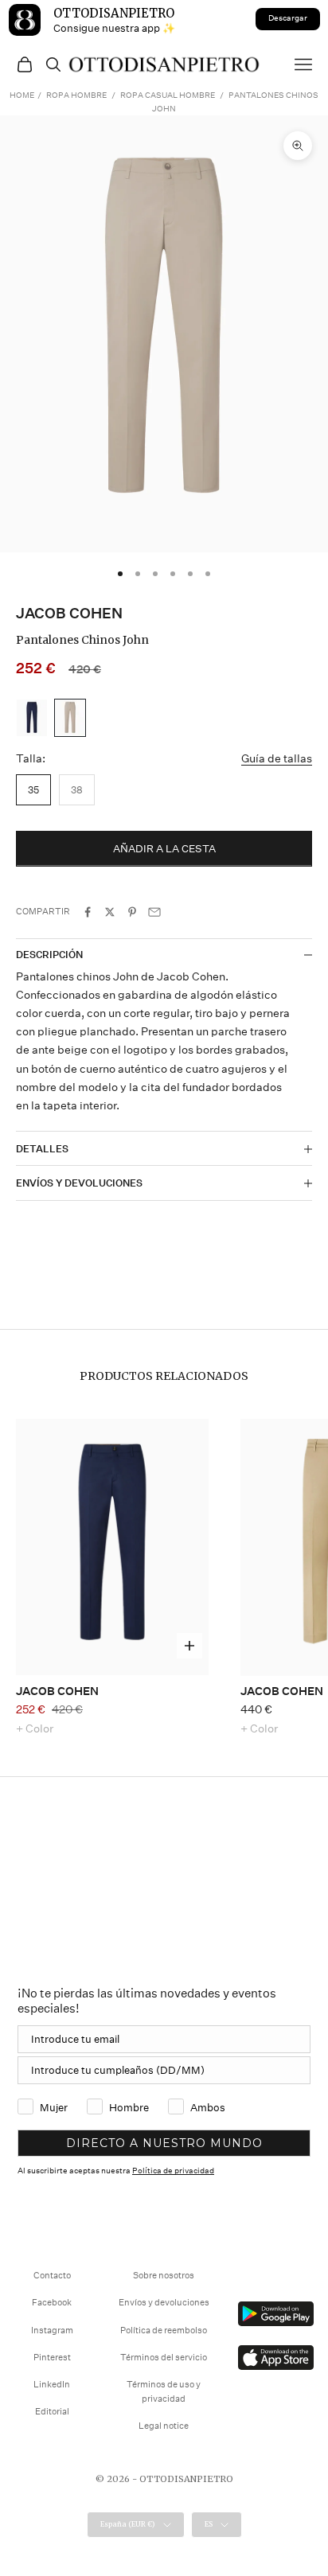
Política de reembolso (164, 2330)
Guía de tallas (277, 758)
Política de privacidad (173, 2171)
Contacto (52, 2276)
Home (22, 95)
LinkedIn (52, 2385)
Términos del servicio (164, 2358)
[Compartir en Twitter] (110, 912)
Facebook (52, 2303)
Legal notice (164, 2426)
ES (209, 2524)
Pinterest (52, 2358)
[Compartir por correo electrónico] (154, 912)
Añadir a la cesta (164, 849)
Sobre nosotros (164, 2276)
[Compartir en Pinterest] (132, 912)
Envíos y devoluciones (164, 2303)
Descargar (288, 18)
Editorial (52, 2412)
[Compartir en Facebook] (88, 912)
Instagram (52, 2330)
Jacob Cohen (69, 613)
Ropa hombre (76, 95)
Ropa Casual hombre (168, 95)
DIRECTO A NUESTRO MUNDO (164, 2143)
